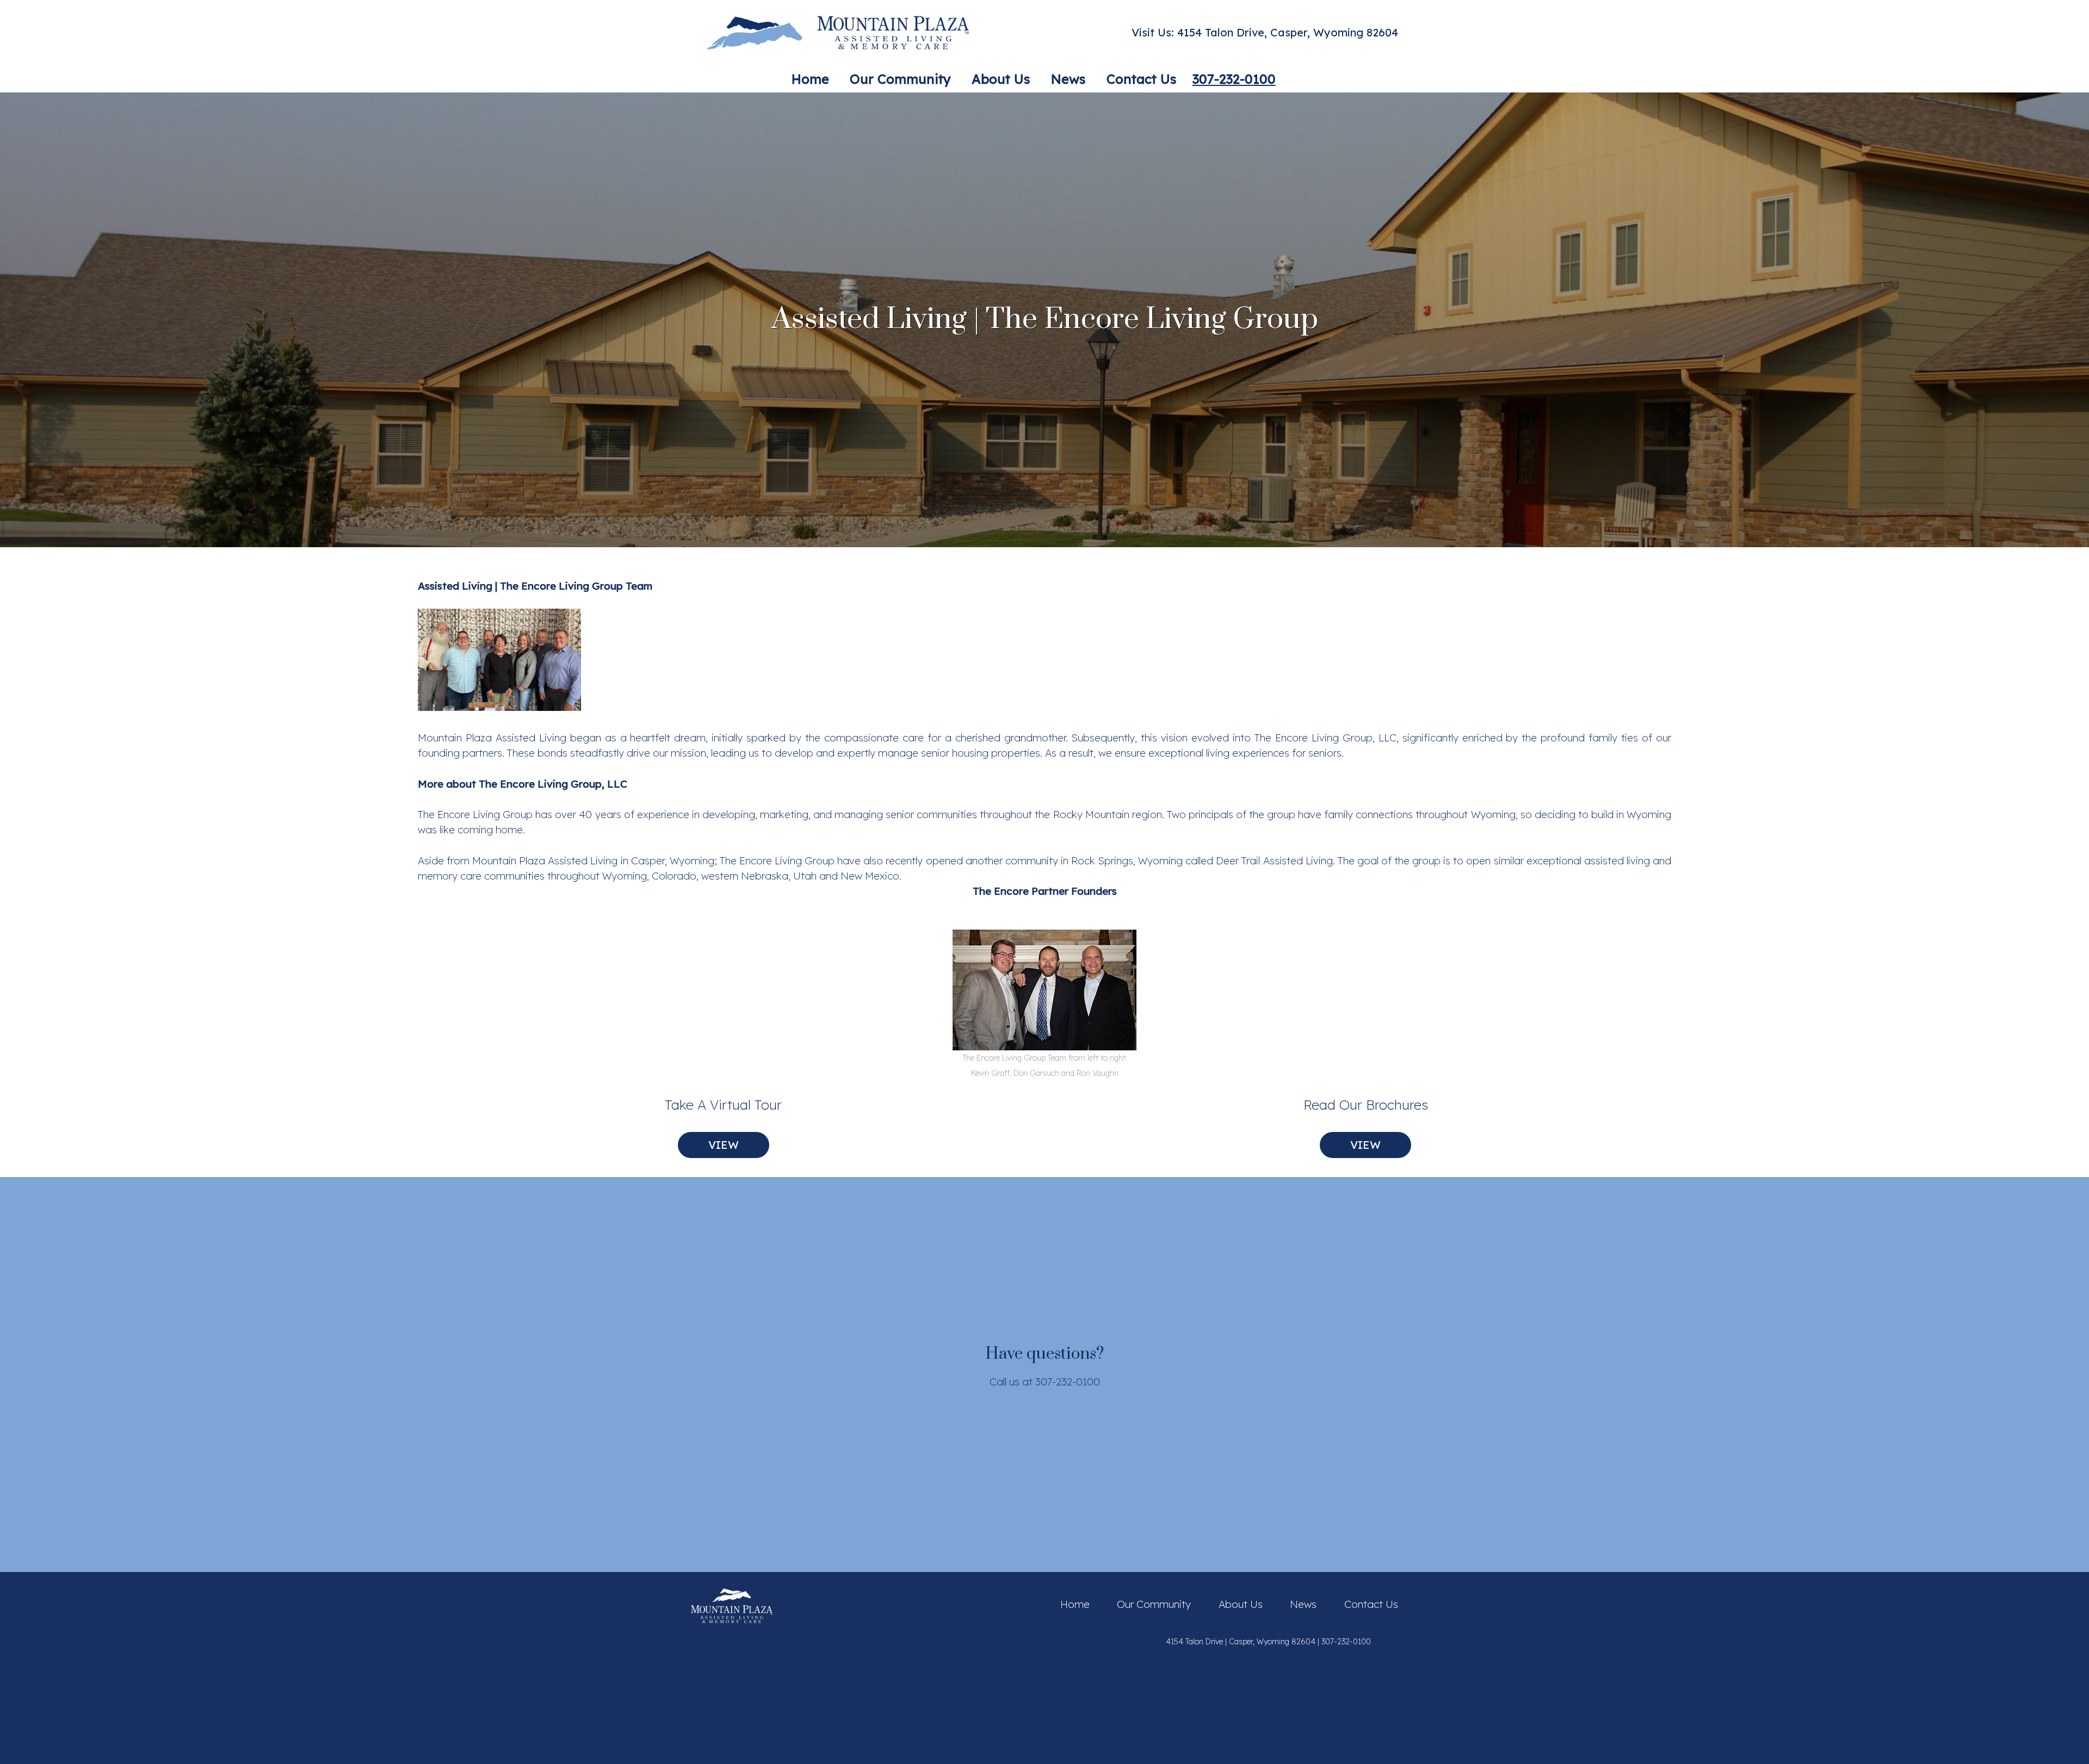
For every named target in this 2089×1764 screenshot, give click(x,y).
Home (1075, 1604)
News (1303, 1604)
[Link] (838, 33)
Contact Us (1371, 1604)
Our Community (1154, 1604)
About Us (1241, 1604)
